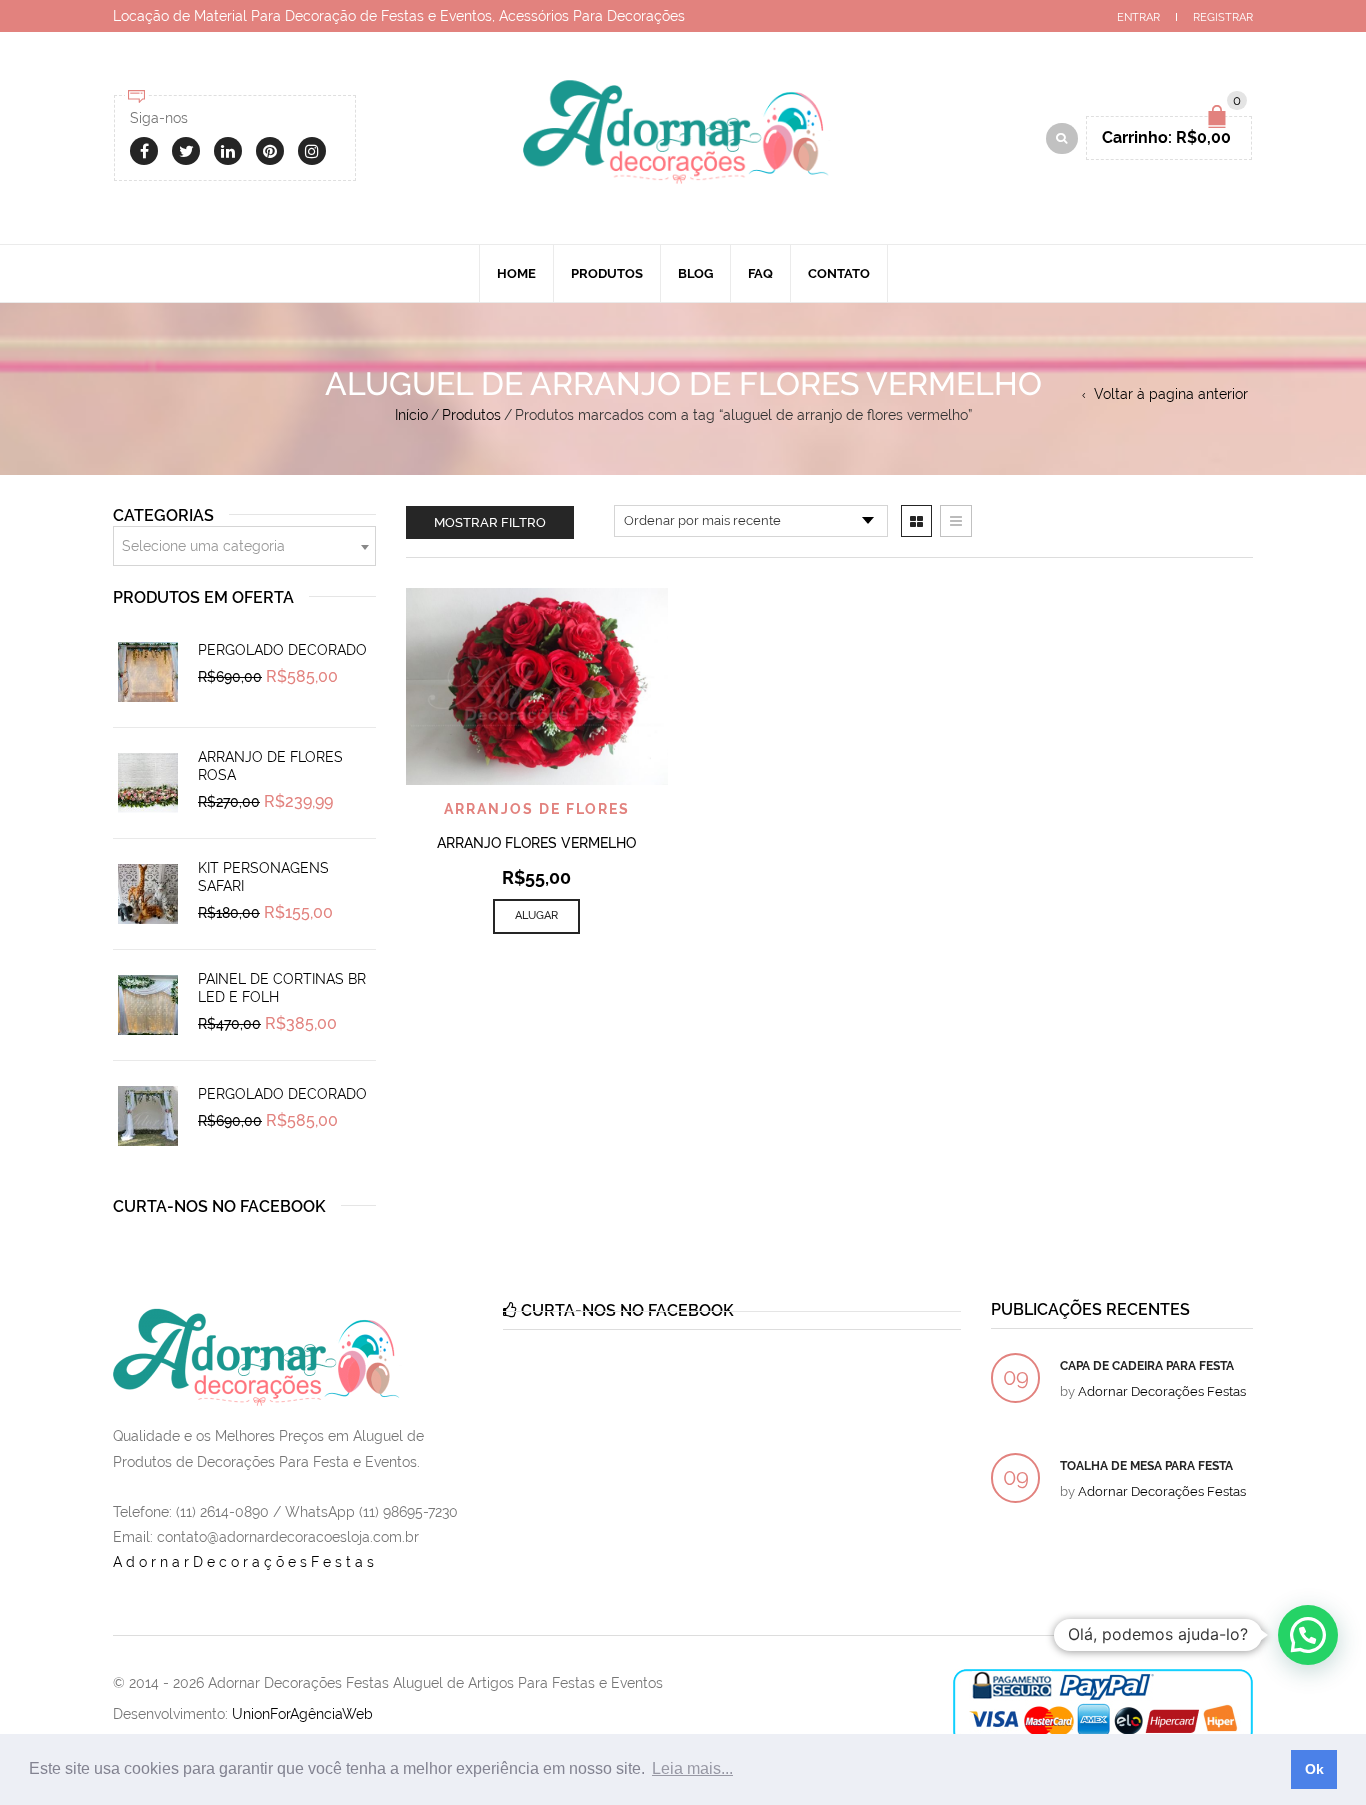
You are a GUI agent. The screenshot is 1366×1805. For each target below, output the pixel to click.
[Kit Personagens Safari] (148, 894)
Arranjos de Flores (537, 809)
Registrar (1223, 17)
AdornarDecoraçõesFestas (245, 1562)
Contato (839, 273)
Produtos (607, 273)
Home (516, 273)
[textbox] (244, 547)
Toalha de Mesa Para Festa (1146, 1466)
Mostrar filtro (490, 522)
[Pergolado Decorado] (148, 672)
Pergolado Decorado (282, 650)
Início (411, 415)
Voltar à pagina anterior (1171, 394)
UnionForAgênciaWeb (302, 1714)
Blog (695, 273)
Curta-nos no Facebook (219, 1206)
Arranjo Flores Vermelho (536, 843)
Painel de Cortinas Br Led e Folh (282, 988)
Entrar (1138, 17)
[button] (1308, 1635)
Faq (760, 273)
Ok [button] (1314, 1769)
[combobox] (244, 546)
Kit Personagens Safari (263, 877)
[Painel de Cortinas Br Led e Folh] (148, 1005)
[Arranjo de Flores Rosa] (148, 783)
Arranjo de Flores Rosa (270, 766)
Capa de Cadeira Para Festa (1147, 1366)
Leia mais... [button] (692, 1768)
